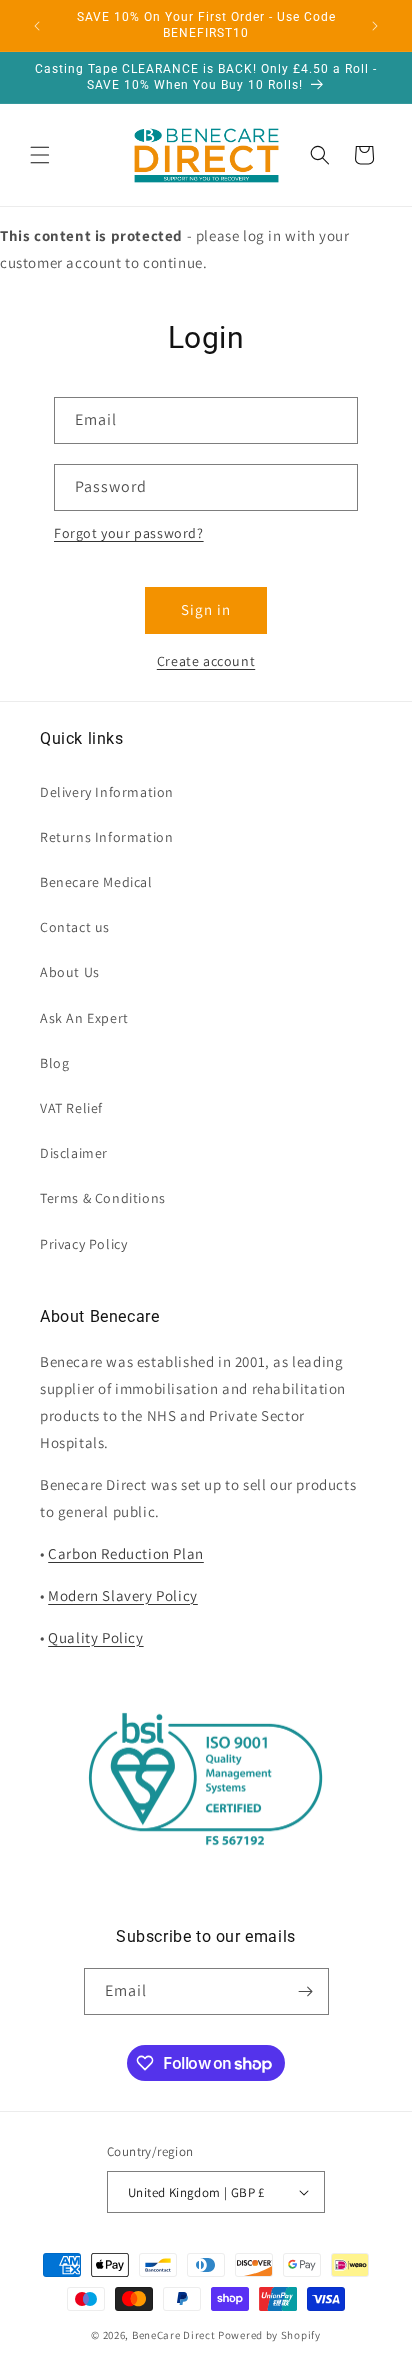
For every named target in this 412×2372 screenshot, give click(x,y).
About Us (70, 972)
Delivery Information (107, 792)
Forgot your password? (129, 533)
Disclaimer (74, 1153)
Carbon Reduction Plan (126, 1553)
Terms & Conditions (103, 1198)
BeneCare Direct (174, 2335)
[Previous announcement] (37, 26)
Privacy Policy (83, 1244)
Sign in (206, 609)
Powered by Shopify (269, 2335)
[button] (40, 155)
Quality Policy (95, 1637)
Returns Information (106, 837)
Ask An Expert (84, 1018)
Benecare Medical (96, 882)
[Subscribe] (306, 1991)
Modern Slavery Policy (123, 1595)
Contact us (75, 927)
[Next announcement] (375, 26)
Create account (206, 661)
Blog (54, 1063)
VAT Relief (71, 1108)
